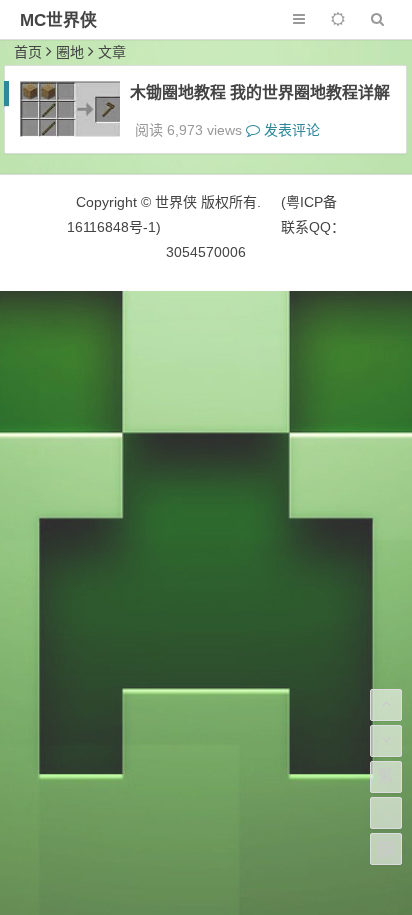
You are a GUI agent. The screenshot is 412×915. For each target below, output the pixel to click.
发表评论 (290, 130)
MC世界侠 (58, 20)
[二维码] (386, 849)
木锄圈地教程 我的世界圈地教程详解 (260, 92)
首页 (28, 52)
